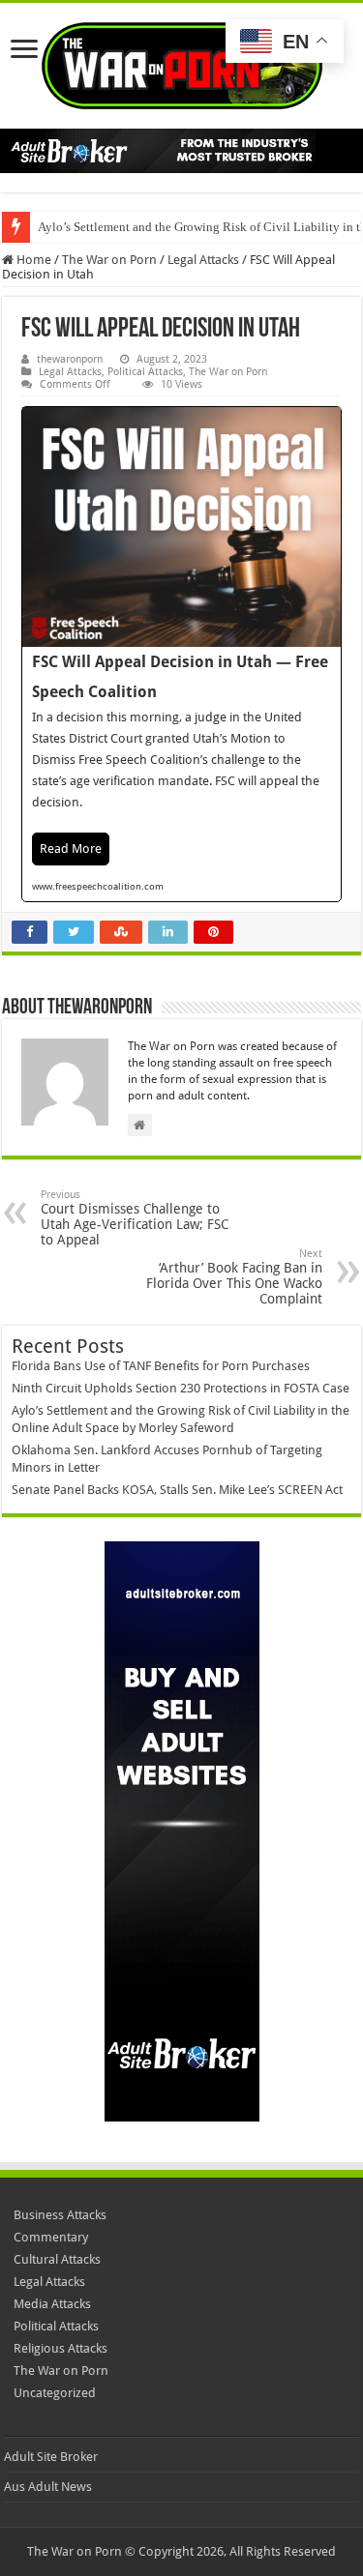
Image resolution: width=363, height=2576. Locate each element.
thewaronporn (70, 359)
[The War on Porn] (182, 62)
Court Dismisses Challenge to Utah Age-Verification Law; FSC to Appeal (135, 1218)
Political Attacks (145, 372)
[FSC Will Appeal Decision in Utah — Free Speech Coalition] (181, 654)
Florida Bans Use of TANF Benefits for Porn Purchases (161, 1366)
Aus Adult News (48, 2487)
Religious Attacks (60, 2348)
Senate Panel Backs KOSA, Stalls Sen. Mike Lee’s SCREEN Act (177, 1490)
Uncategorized (55, 2393)
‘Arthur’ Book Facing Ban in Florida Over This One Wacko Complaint (234, 1277)
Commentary (51, 2237)
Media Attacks (52, 2304)
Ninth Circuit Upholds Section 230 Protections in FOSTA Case (181, 1388)
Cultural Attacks (57, 2259)
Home (32, 260)
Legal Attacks (203, 260)
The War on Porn (109, 260)
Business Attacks (60, 2215)
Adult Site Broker (51, 2457)
